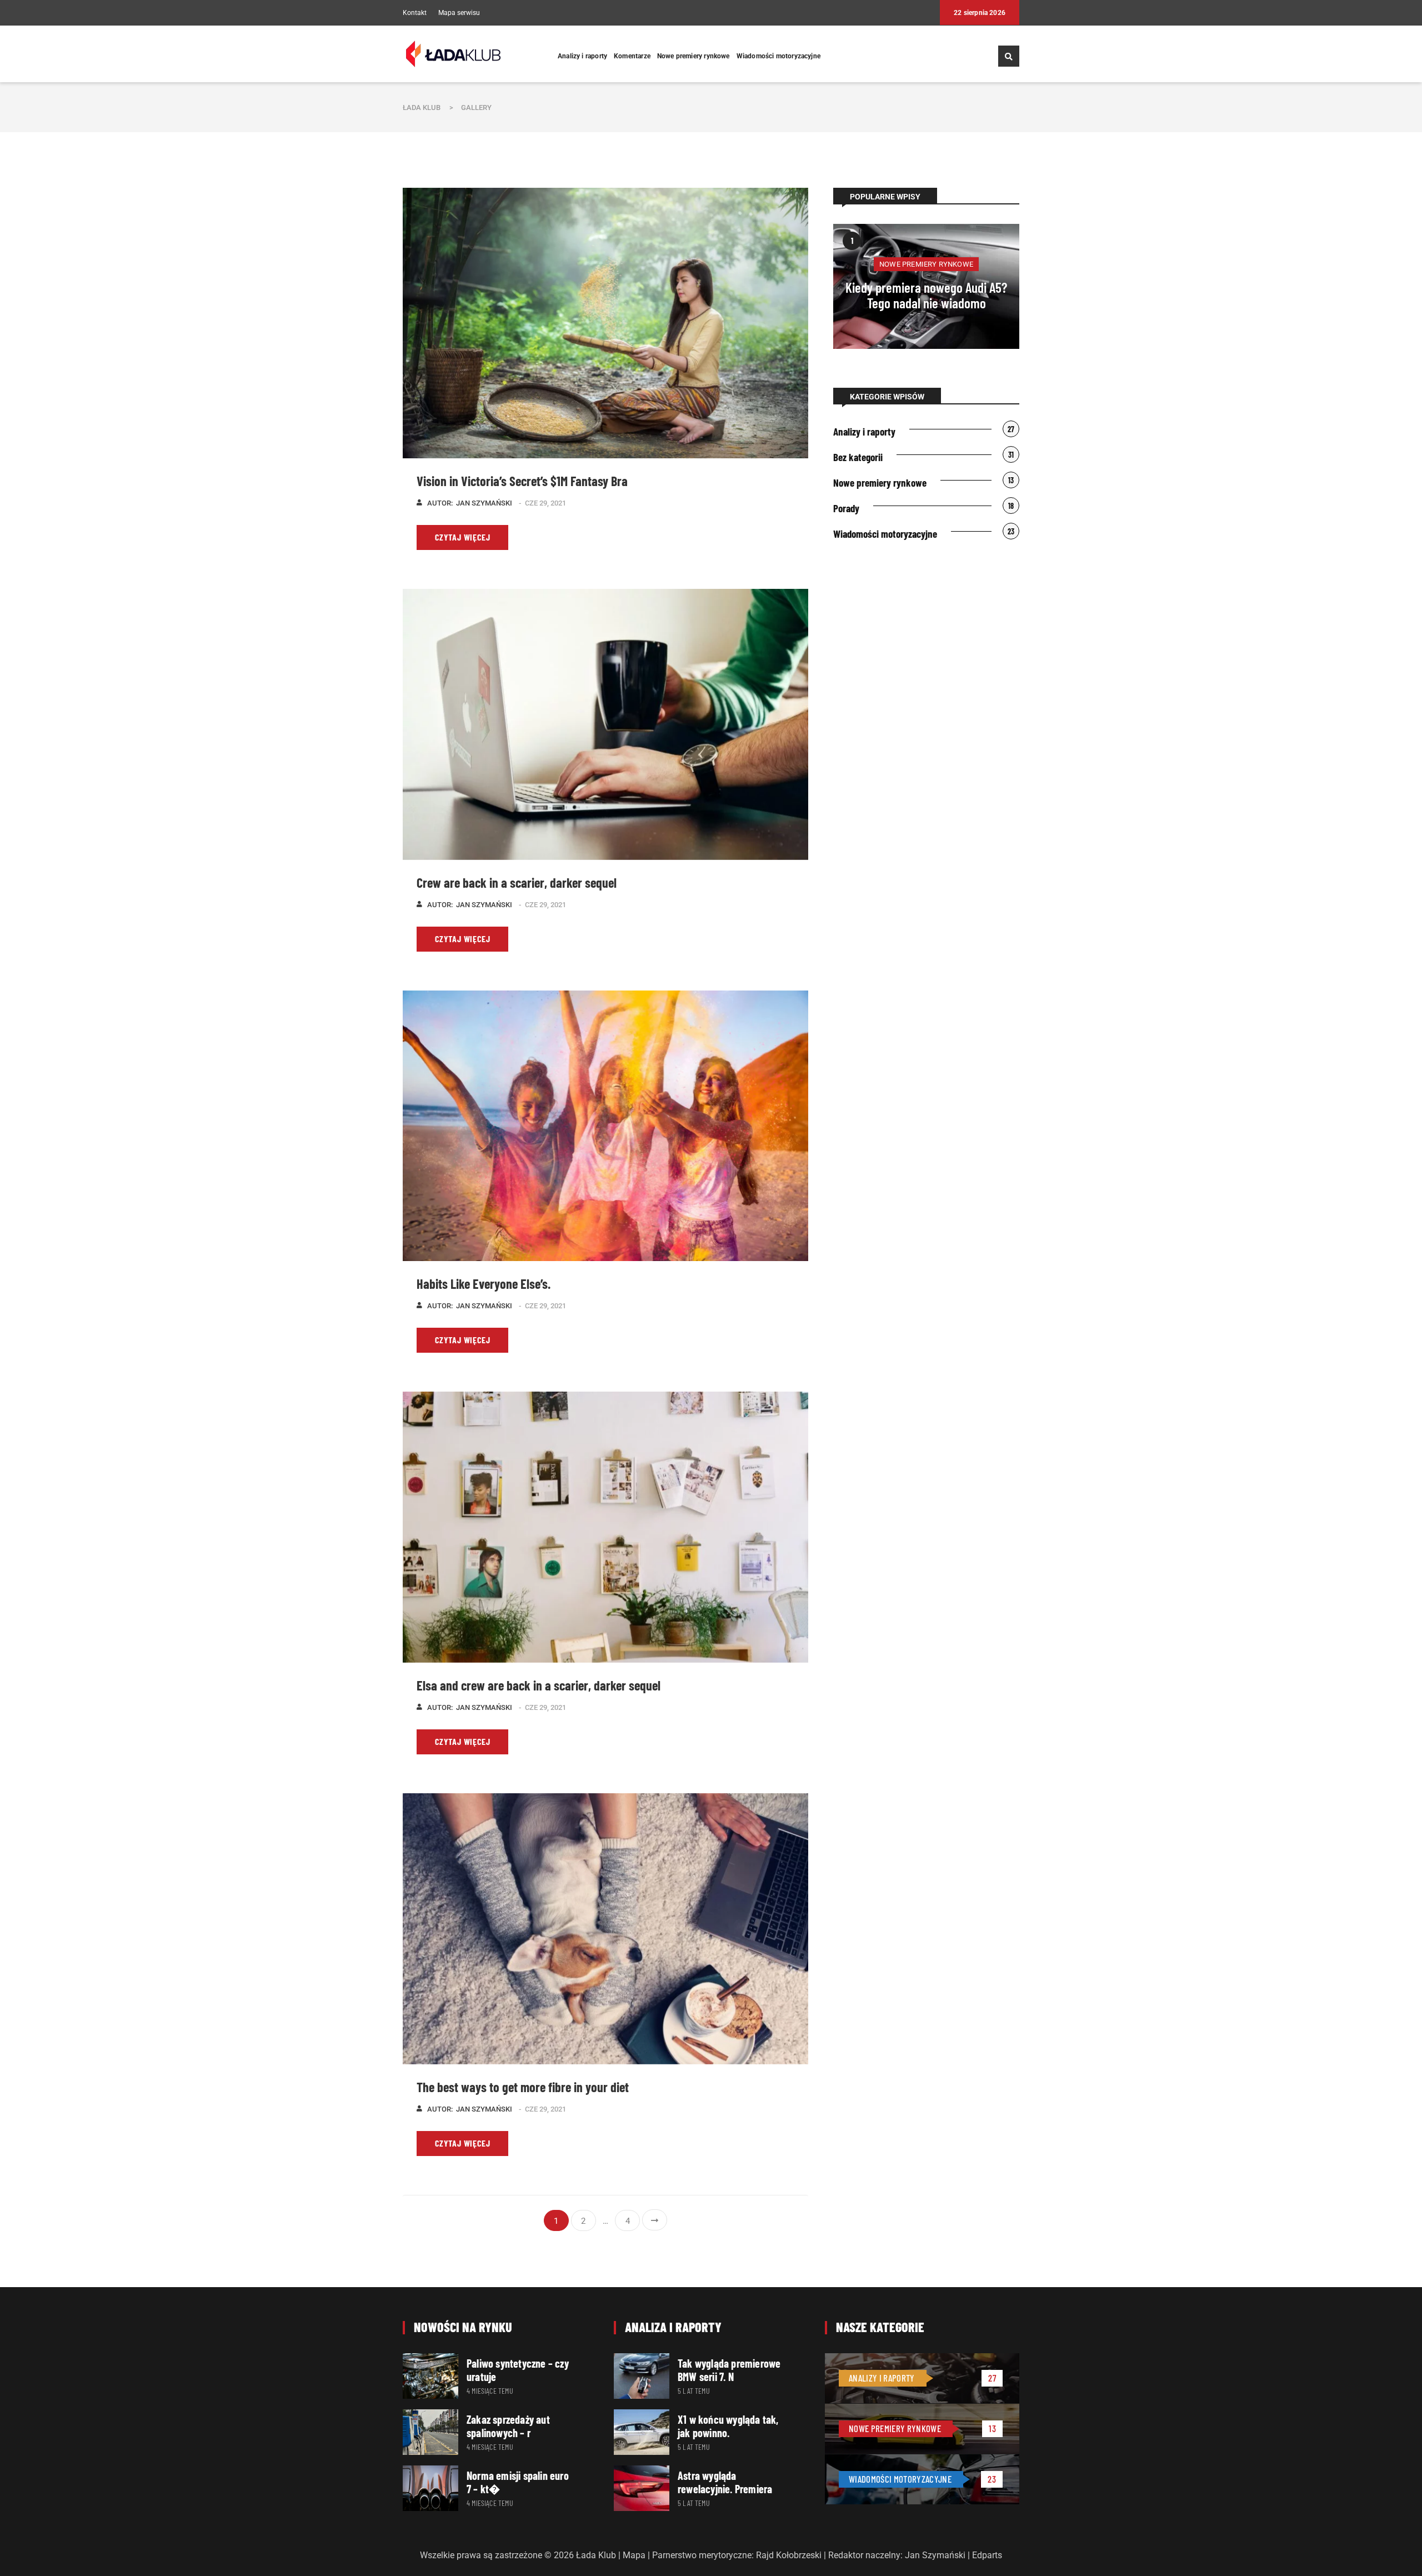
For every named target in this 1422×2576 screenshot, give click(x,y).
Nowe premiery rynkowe (694, 56)
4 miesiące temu (490, 2391)
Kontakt (415, 13)
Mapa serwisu (459, 13)
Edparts (987, 2555)
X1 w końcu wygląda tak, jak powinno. (728, 2426)
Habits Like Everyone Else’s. (484, 1284)
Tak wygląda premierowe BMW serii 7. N (729, 2370)
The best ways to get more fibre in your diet (523, 2087)
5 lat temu (694, 2391)
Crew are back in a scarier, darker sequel (517, 882)
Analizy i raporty (582, 56)
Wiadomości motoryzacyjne (778, 56)
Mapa (634, 2555)
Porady (846, 508)
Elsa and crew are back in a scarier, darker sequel (539, 1685)
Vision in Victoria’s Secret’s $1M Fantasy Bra (522, 481)
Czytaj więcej (462, 537)
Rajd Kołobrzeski (789, 2555)
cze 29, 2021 (545, 503)
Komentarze (632, 56)
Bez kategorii (858, 457)
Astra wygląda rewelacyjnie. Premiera (725, 2482)
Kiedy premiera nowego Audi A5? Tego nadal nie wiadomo (926, 295)
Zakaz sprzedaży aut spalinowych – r (508, 2426)
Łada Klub (422, 107)
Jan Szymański (484, 503)
